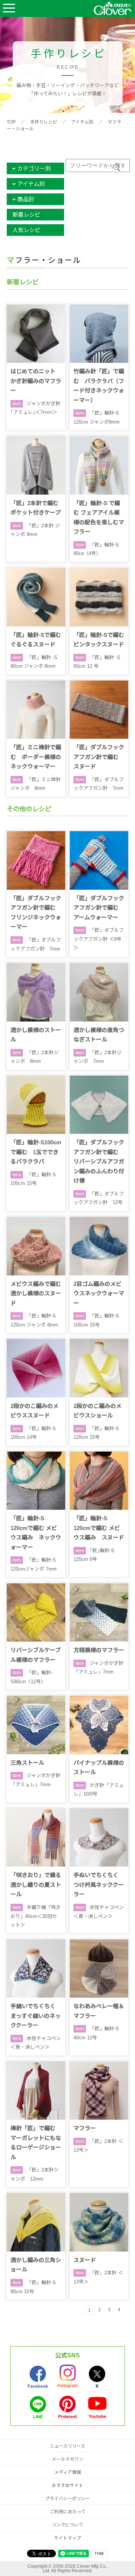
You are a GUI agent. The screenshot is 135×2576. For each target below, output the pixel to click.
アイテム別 (82, 122)
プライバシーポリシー (67, 2499)
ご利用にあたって (68, 2512)
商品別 (26, 199)
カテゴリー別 (34, 168)
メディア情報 (68, 2472)
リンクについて (67, 2525)
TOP (11, 122)
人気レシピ (26, 230)
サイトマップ (67, 2538)
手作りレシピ (43, 122)
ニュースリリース (67, 2446)
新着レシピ (26, 215)
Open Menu (9, 8)
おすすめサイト (67, 2485)
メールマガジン (67, 2459)
